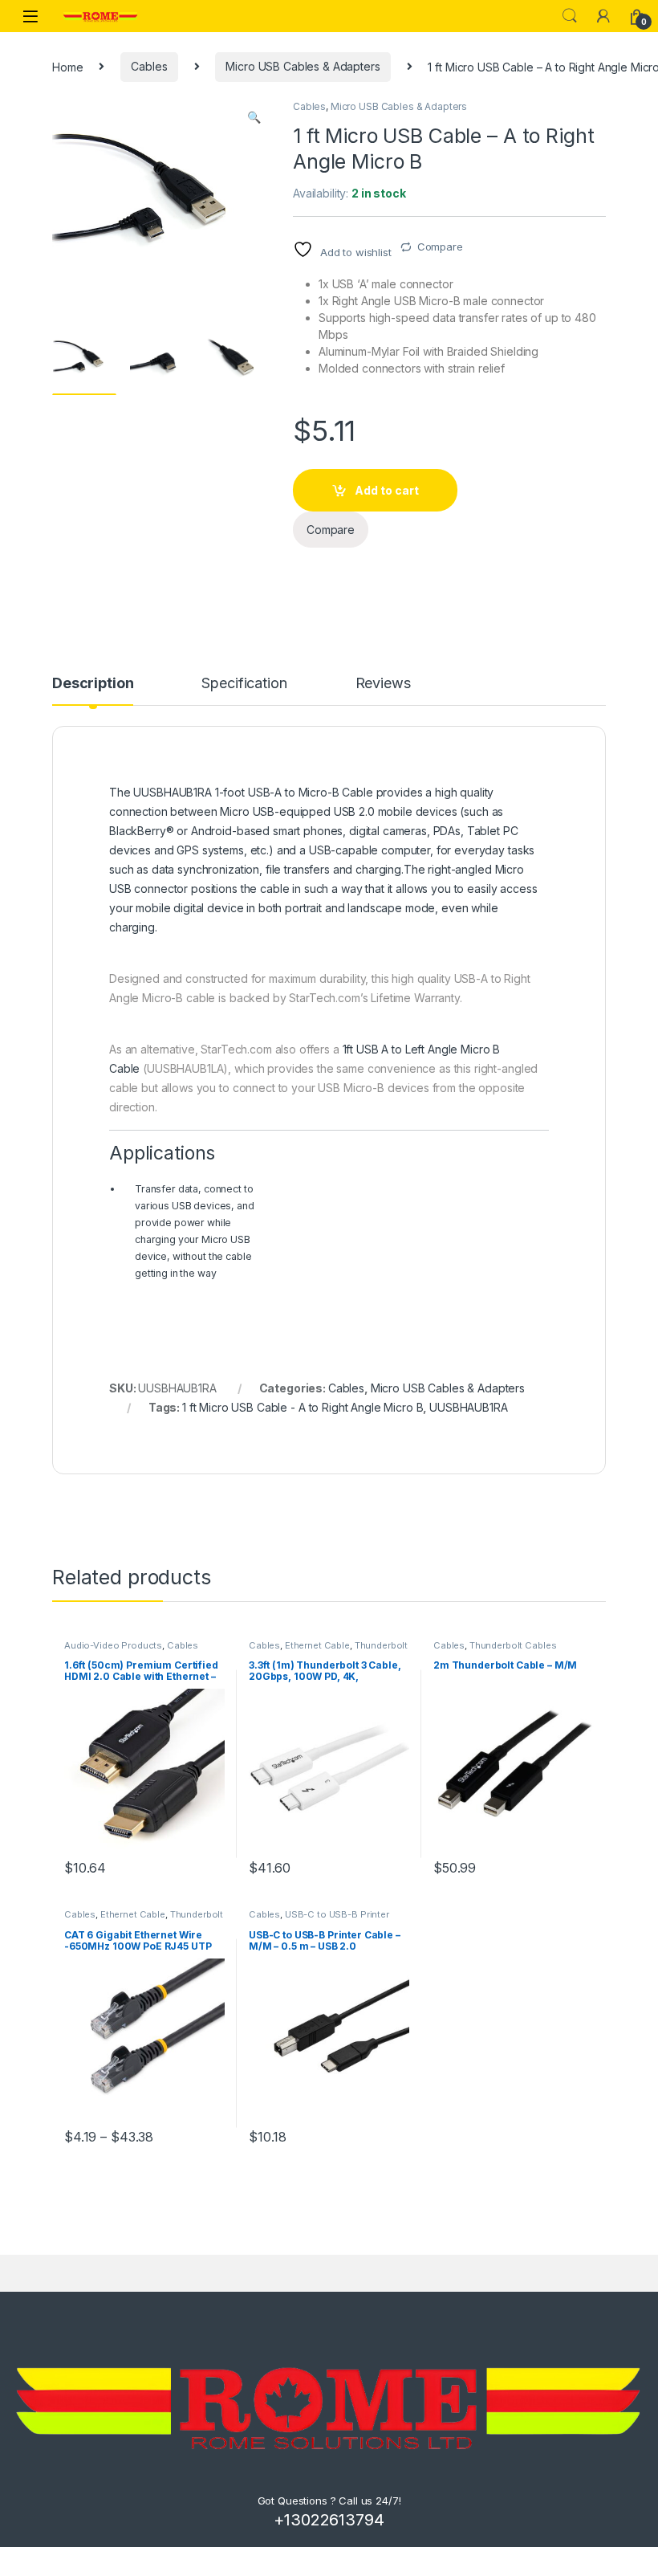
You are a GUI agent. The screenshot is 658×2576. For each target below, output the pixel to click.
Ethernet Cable (317, 1645)
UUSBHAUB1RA (468, 1407)
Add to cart (387, 490)
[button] (254, 117)
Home (67, 66)
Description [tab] (93, 684)
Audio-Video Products (113, 1645)
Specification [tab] (244, 684)
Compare (440, 247)
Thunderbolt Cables (513, 1645)
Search (570, 16)
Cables (149, 66)
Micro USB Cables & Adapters (303, 66)
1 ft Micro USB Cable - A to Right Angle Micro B (303, 1407)
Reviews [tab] (383, 684)
